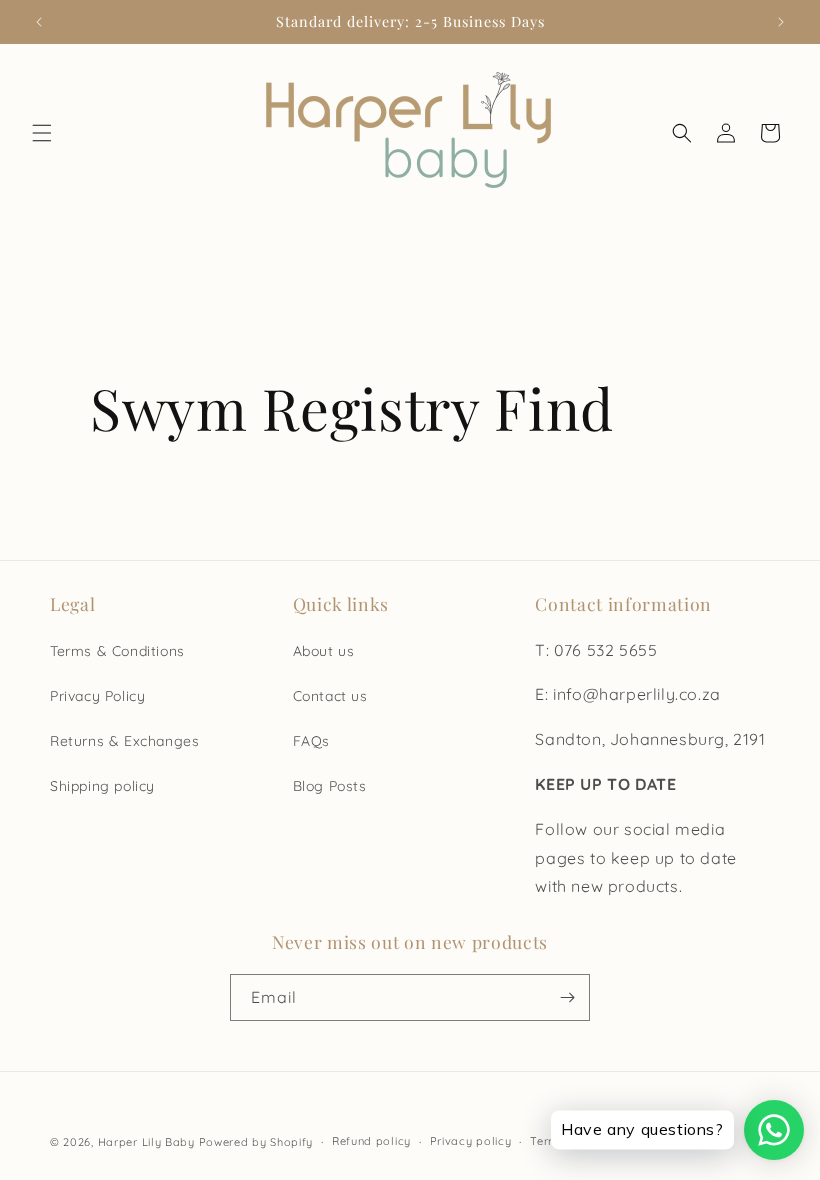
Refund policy (371, 1141)
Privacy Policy (97, 696)
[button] (42, 133)
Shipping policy (102, 786)
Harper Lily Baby (146, 1142)
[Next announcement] (781, 22)
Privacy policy (471, 1141)
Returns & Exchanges (124, 741)
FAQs (311, 741)
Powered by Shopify (256, 1142)
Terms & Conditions (117, 651)
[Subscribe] (567, 997)
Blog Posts (330, 786)
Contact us (330, 696)
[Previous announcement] (39, 22)
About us (324, 651)
